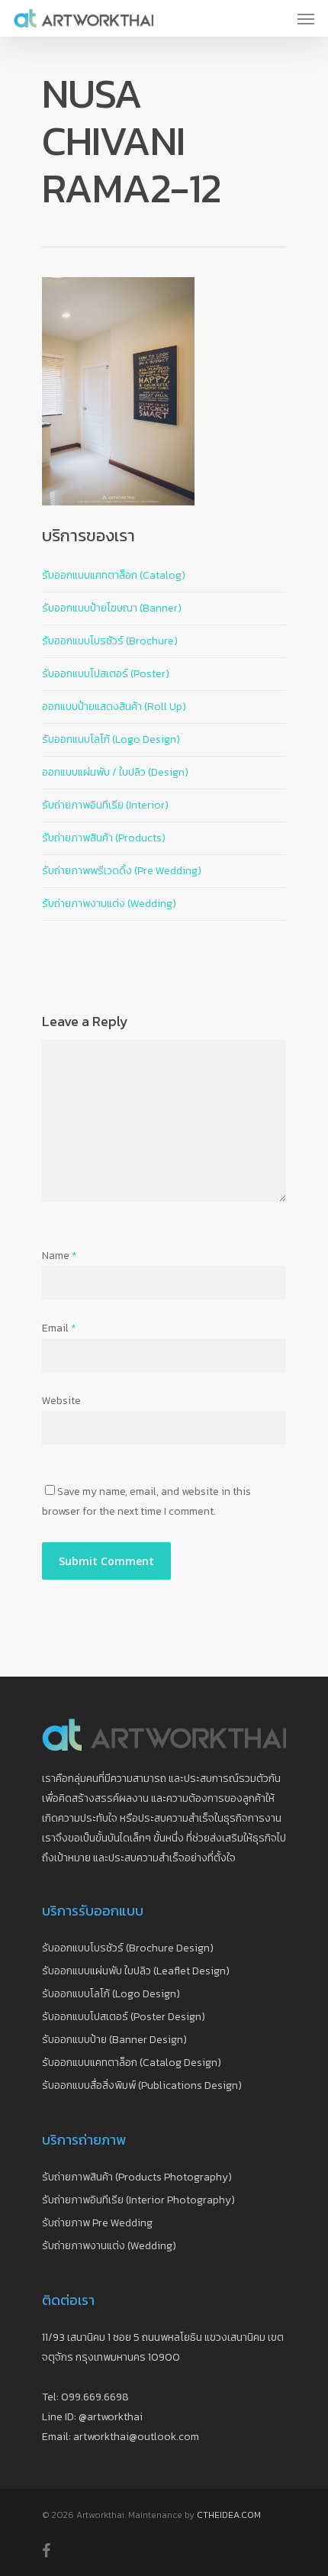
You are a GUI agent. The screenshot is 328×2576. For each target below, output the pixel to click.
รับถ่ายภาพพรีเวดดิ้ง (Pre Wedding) (122, 871)
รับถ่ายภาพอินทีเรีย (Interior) (105, 805)
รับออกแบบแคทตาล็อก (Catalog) (114, 575)
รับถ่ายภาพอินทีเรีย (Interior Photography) (138, 2200)
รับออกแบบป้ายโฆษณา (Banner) (112, 608)
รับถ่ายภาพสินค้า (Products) (104, 838)
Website (61, 1401)
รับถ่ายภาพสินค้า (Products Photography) (137, 2177)
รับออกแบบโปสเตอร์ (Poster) (106, 674)
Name (59, 1256)
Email (59, 1328)
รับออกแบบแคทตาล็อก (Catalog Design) (132, 2063)
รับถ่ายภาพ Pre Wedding (97, 2223)
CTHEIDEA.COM (229, 2515)
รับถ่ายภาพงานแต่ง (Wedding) (109, 904)
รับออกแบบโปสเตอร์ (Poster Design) (124, 2017)
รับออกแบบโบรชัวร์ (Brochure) (110, 641)
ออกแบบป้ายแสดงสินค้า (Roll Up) (114, 707)
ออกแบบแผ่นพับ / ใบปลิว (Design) (115, 772)
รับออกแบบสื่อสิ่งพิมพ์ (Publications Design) (142, 2085)
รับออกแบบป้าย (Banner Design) (114, 2040)
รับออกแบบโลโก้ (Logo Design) (111, 739)
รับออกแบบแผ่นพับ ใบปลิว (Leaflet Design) (136, 1971)
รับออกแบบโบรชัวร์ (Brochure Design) (128, 1948)
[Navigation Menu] (306, 18)
